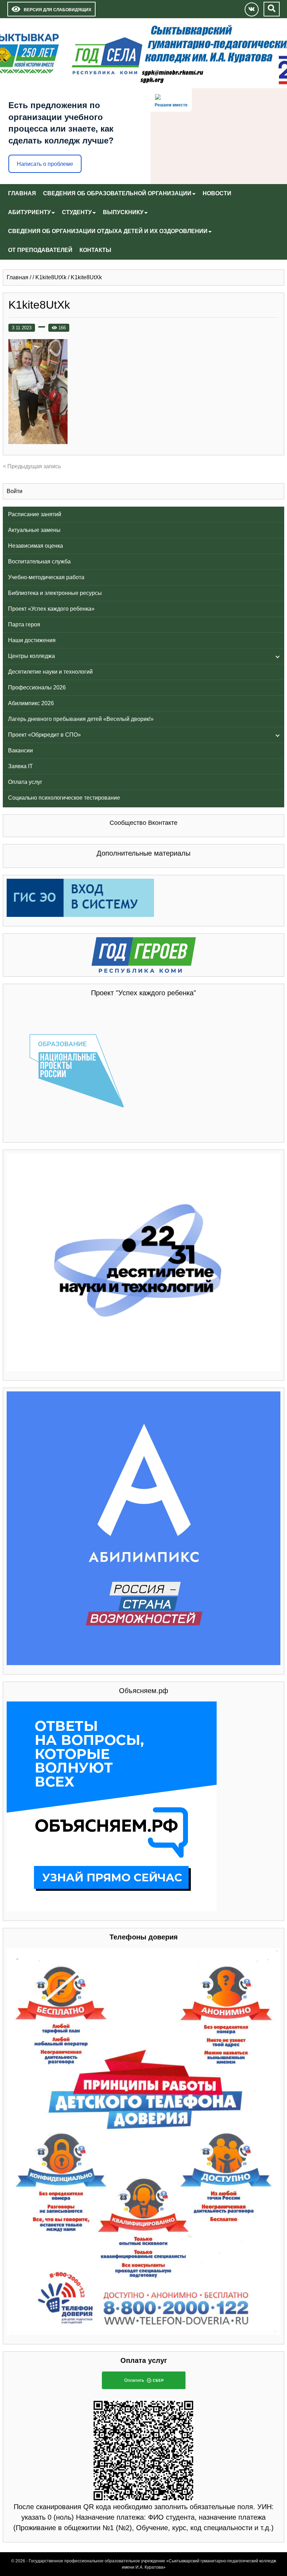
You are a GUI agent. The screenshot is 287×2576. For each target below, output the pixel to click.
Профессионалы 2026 (37, 687)
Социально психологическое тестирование (64, 798)
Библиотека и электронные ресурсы (55, 593)
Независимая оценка (36, 546)
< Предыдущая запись (32, 466)
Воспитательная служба (39, 561)
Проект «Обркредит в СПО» (44, 735)
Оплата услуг (25, 782)
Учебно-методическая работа (46, 577)
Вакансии (20, 750)
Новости (217, 193)
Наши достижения (32, 640)
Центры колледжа (31, 656)
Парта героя (24, 624)
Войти (15, 491)
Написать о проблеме (45, 164)
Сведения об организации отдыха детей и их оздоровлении (108, 231)
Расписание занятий (35, 514)
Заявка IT (20, 766)
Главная (22, 193)
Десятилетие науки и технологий (50, 672)
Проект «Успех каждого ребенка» (51, 609)
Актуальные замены (34, 530)
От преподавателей (40, 250)
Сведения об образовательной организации (117, 193)
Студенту (77, 212)
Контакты (95, 250)
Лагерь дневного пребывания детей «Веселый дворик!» (81, 719)
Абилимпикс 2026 (31, 703)
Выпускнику (123, 212)
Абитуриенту (29, 212)
